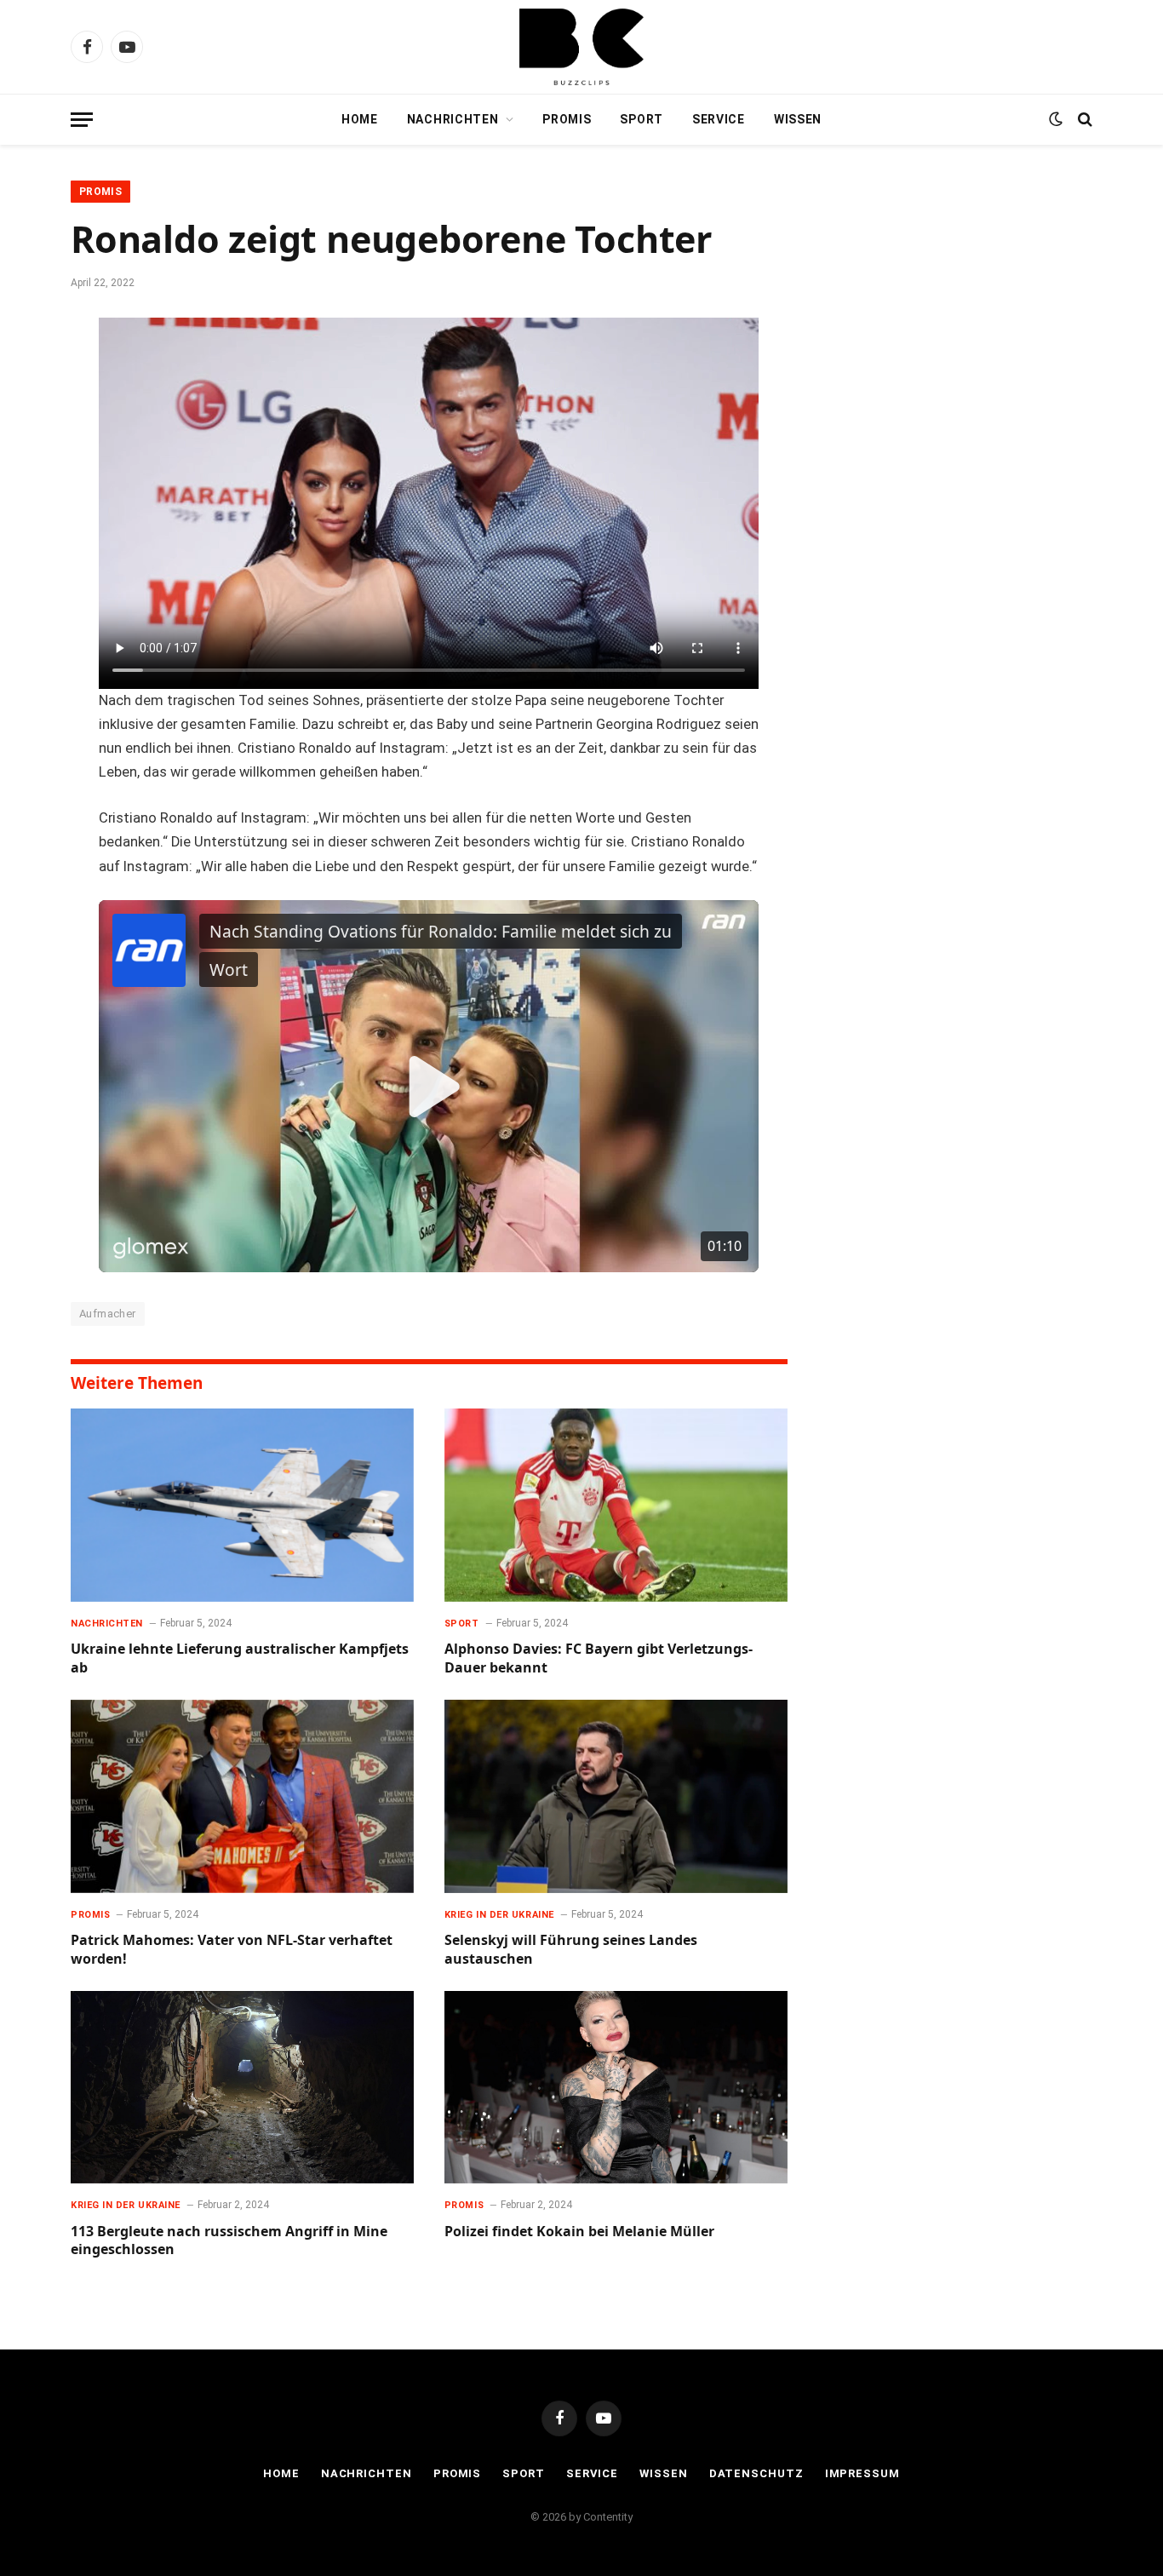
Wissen (798, 119)
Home (360, 119)
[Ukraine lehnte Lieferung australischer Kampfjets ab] (242, 1505)
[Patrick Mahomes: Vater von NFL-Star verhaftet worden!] (242, 1796)
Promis (567, 119)
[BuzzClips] (581, 47)
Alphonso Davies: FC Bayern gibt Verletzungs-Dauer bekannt (599, 1658)
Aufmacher (108, 1314)
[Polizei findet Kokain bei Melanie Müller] (616, 2088)
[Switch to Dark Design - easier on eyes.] (1056, 119)
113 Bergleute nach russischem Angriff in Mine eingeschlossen (229, 2241)
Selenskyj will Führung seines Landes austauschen (571, 1950)
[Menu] (82, 120)
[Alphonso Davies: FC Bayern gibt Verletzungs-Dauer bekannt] (616, 1505)
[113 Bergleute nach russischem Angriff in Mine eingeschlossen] (242, 2088)
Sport (642, 119)
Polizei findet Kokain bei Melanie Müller (579, 2232)
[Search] (1083, 120)
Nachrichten (453, 119)
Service (719, 119)
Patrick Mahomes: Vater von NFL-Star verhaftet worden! (232, 1950)
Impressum (862, 2473)
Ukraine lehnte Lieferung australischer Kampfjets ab (240, 1658)
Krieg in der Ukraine (499, 1915)
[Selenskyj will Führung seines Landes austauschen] (616, 1796)
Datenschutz (756, 2473)
